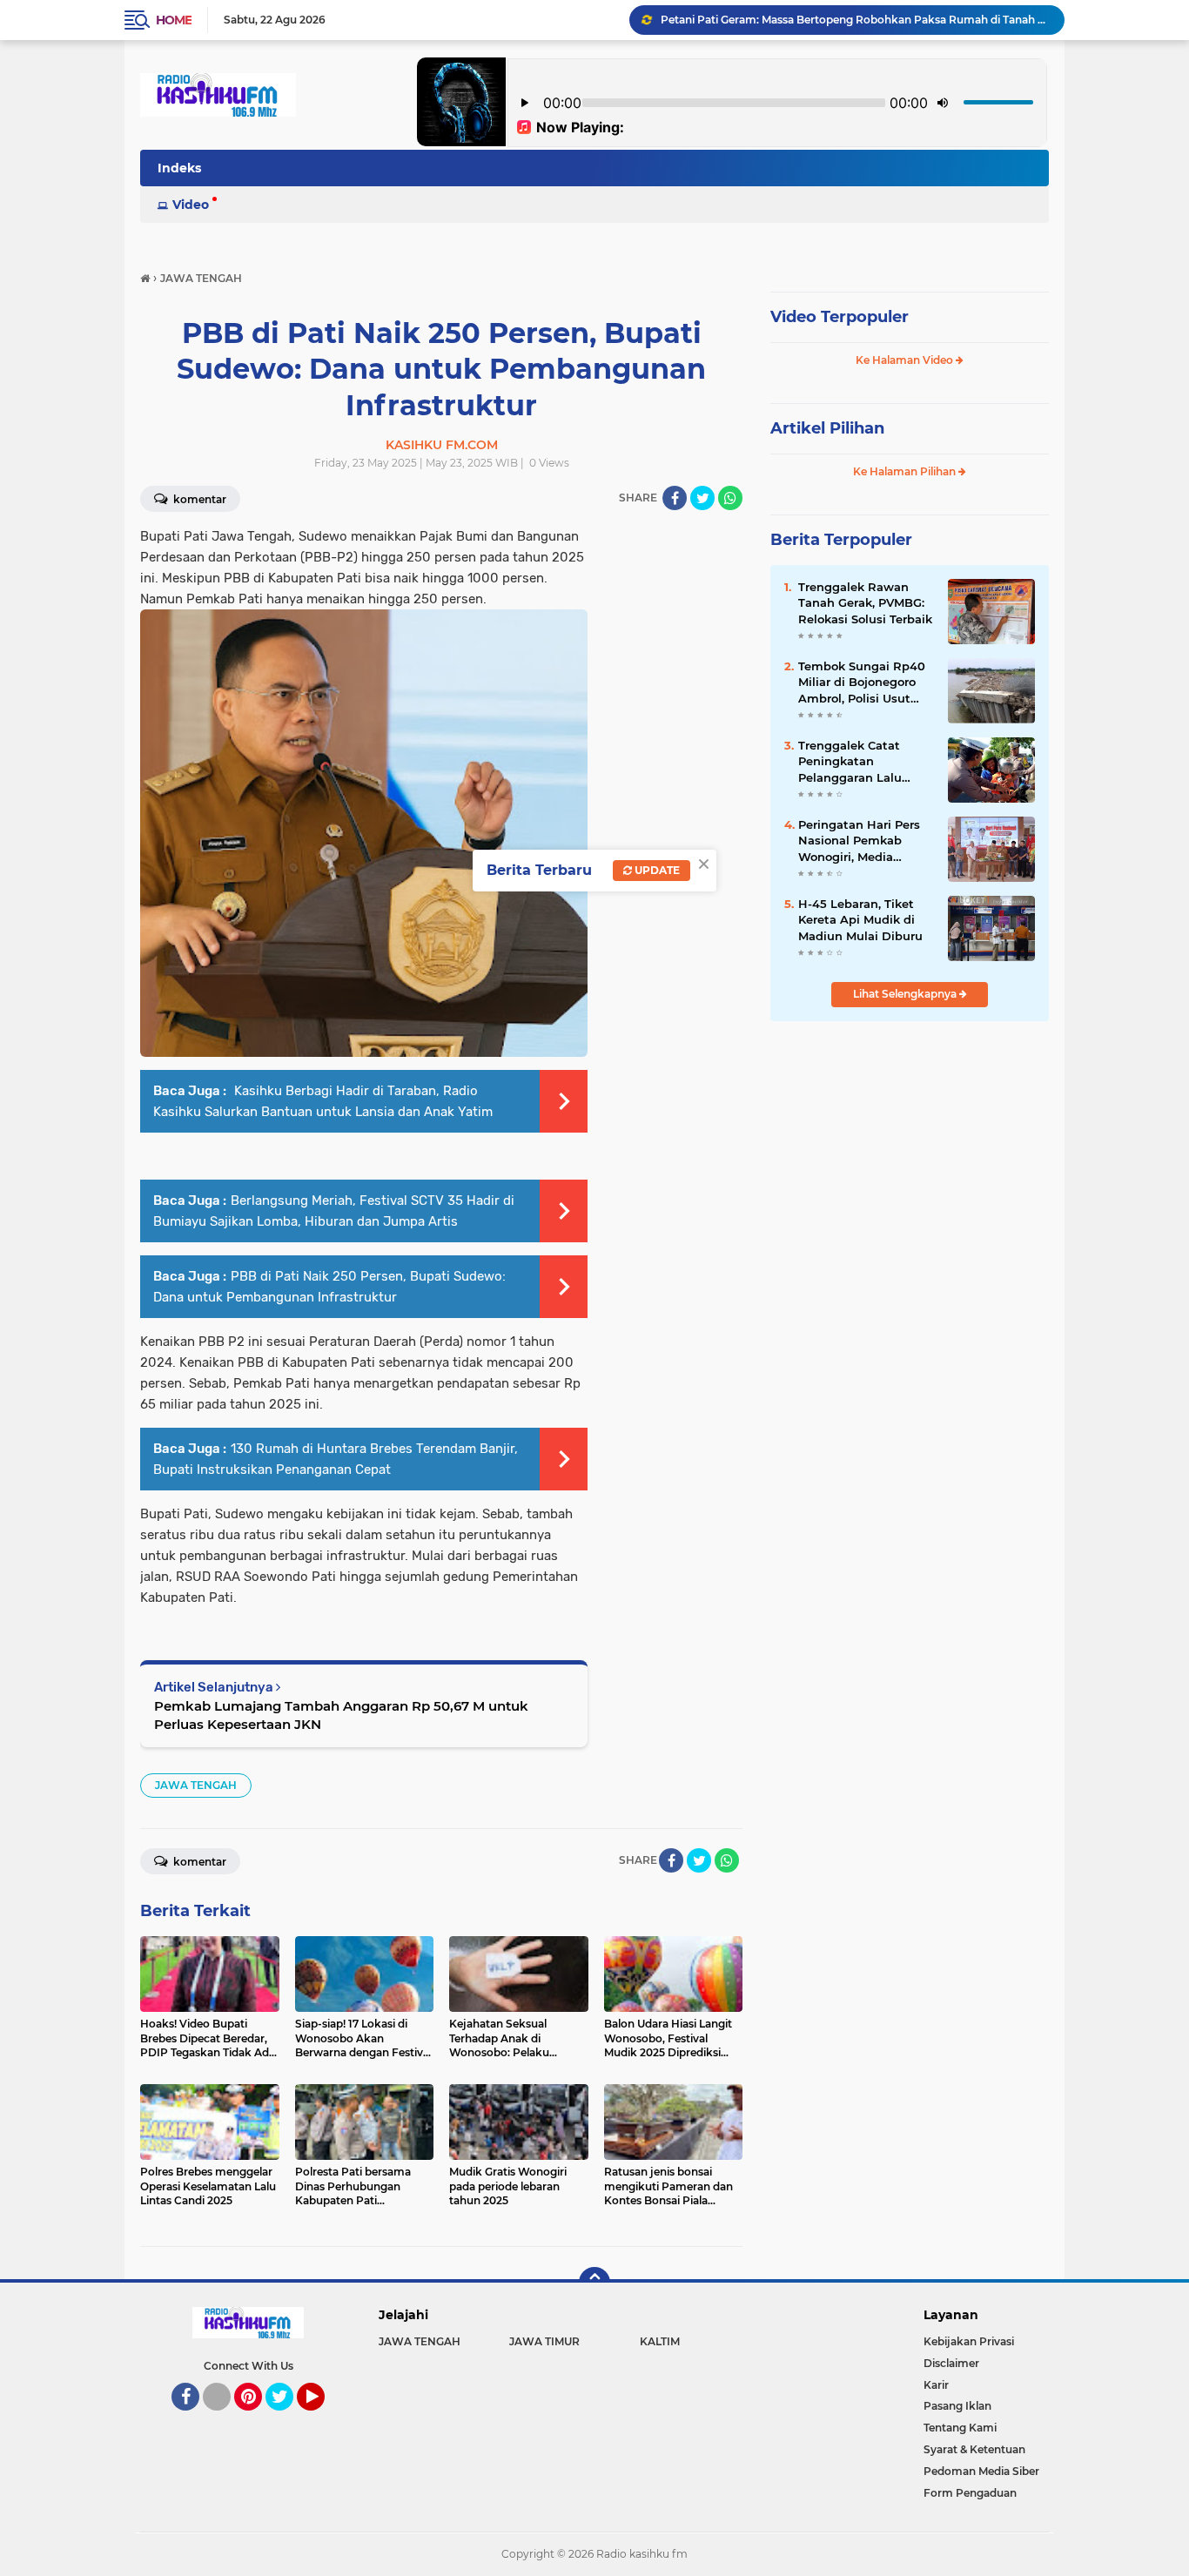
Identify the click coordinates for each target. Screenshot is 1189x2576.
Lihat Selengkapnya (906, 994)
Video (191, 205)
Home (174, 20)
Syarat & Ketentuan (974, 2449)
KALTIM (660, 2341)
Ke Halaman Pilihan (906, 471)
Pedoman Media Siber (981, 2471)
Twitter (287, 2418)
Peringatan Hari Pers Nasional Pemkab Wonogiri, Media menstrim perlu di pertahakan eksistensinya (859, 841)
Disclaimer (951, 2363)
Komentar (198, 499)
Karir (936, 2385)
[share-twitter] (702, 498)
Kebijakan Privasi (969, 2341)
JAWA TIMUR (544, 2341)
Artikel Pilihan (827, 428)
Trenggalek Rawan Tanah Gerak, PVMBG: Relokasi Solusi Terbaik (865, 602)
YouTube (322, 2418)
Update (656, 870)
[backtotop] (594, 2283)
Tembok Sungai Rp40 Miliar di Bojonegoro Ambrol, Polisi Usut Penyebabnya (862, 683)
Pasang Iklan (957, 2406)
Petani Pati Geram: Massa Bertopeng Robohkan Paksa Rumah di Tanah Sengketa (855, 20)
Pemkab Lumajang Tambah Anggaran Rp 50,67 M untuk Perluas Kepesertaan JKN (341, 1715)
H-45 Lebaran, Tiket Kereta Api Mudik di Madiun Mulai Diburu (860, 919)
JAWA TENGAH (196, 1785)
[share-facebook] (675, 498)
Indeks (179, 168)
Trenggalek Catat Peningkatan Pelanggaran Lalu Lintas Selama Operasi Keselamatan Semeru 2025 (864, 762)
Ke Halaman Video (906, 360)
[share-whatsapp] (730, 498)
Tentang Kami (960, 2428)
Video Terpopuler (840, 317)
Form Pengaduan (970, 2493)
